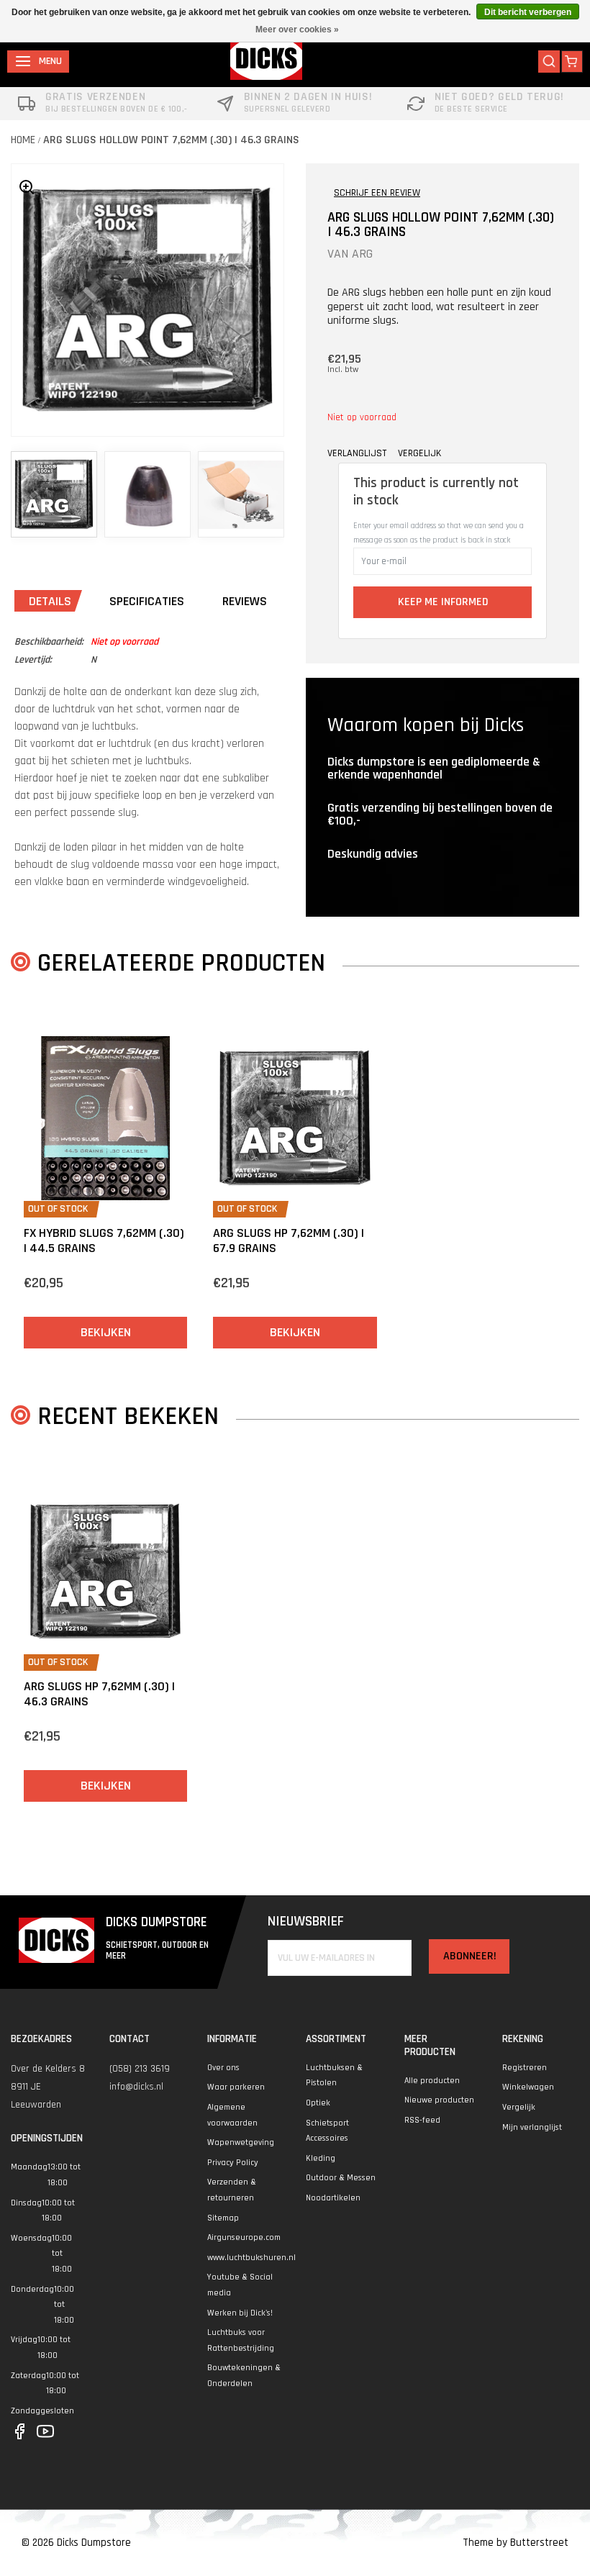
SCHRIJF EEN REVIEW (377, 193)
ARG (362, 254)
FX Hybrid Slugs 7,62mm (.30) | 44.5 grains (104, 1241)
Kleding (321, 2158)
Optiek (318, 2103)
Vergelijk (519, 2107)
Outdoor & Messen (341, 2178)
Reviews (245, 601)
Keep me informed (443, 602)
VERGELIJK (419, 453)
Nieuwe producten (439, 2100)
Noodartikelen (333, 2198)
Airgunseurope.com (244, 2237)
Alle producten (432, 2081)
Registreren (525, 2068)
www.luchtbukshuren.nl (251, 2258)
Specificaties (147, 601)
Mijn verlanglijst (532, 2127)
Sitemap (223, 2218)
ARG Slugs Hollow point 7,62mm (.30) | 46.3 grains (171, 140)
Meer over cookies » (297, 30)
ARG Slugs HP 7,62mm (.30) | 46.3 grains (99, 1694)
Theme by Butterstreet (516, 2543)
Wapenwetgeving (241, 2142)
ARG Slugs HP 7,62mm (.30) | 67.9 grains (289, 1241)
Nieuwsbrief (306, 1922)
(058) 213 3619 (140, 2069)
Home (23, 140)
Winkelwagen (528, 2087)
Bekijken (106, 1332)
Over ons (223, 2068)
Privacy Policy (233, 2163)
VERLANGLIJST (357, 453)
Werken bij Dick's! (240, 2313)
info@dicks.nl (136, 2087)
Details (50, 601)
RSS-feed (422, 2120)
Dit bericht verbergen (528, 12)
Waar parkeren (236, 2087)
